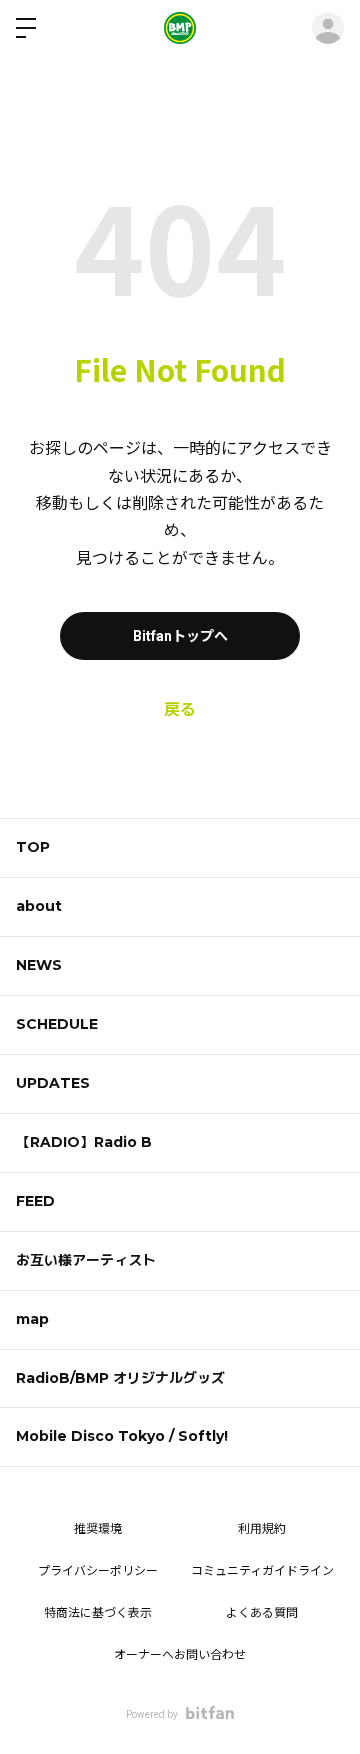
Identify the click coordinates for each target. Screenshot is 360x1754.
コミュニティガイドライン (262, 1571)
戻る (180, 709)
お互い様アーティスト (86, 1260)
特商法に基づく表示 (98, 1613)
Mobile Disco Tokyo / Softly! (122, 1436)
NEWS (39, 965)
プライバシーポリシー (98, 1571)
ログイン (328, 28)
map (32, 1319)
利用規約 (262, 1529)
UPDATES (53, 1083)
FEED (35, 1201)
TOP (33, 847)
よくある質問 (262, 1613)
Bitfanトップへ (180, 636)
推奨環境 (98, 1529)
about (39, 906)
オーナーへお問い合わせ (180, 1655)
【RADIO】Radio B (84, 1142)
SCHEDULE (57, 1024)
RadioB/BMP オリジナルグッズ (120, 1378)
